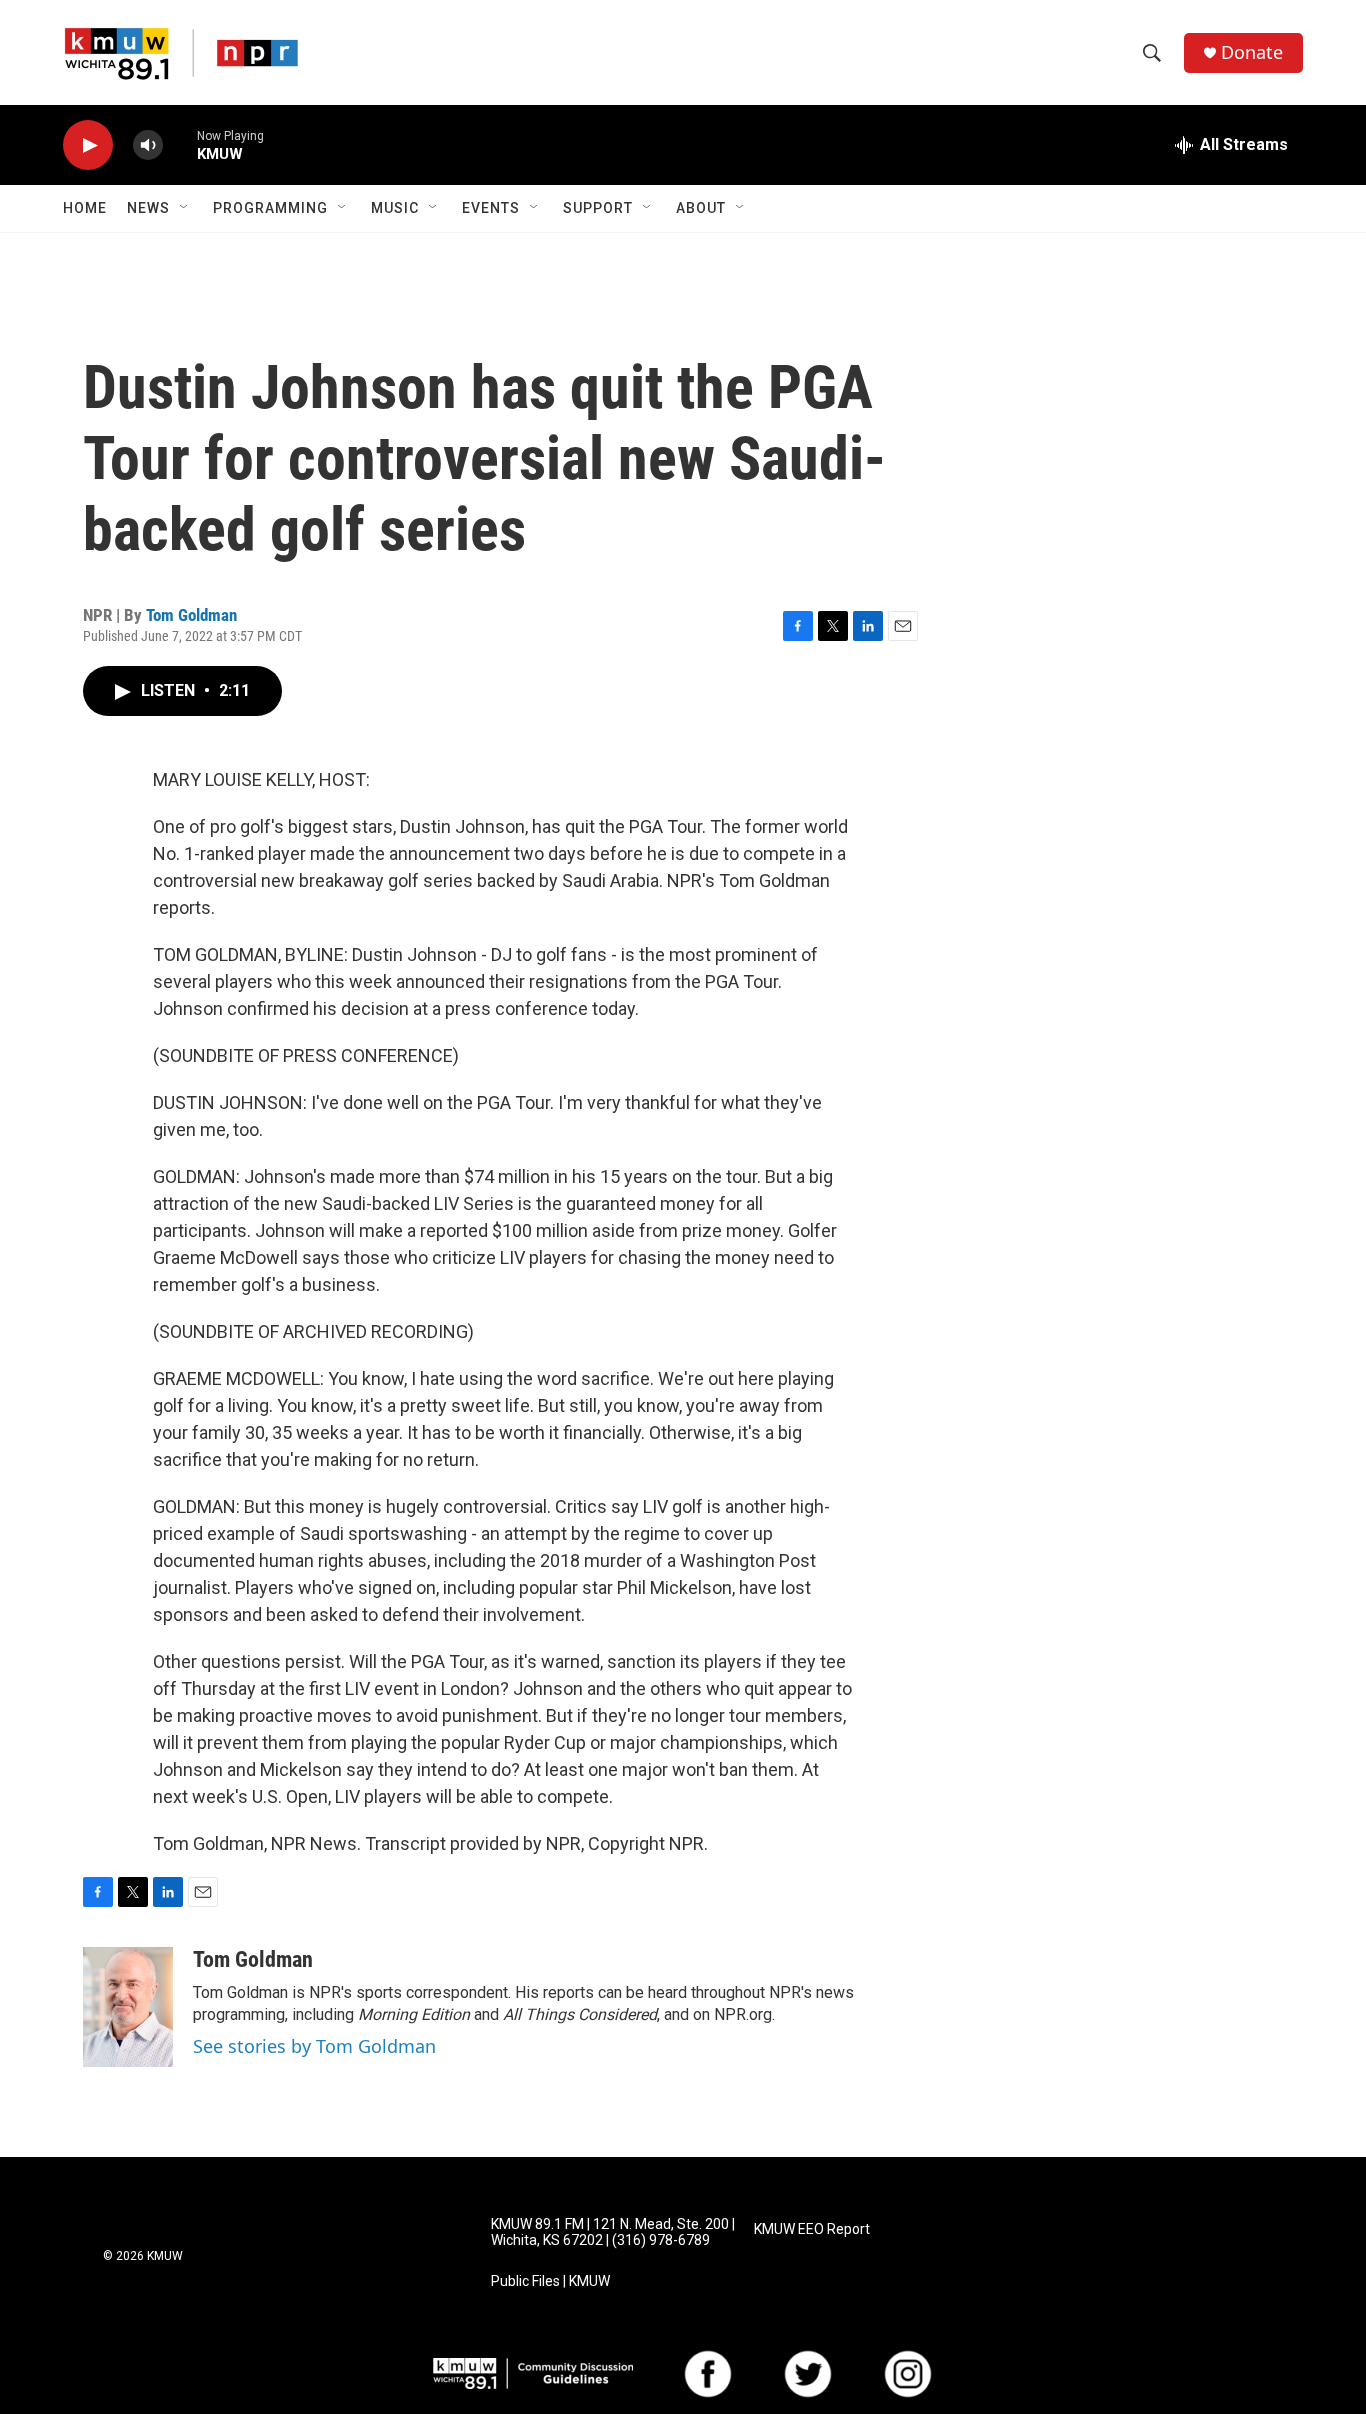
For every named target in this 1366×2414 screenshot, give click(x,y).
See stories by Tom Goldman (314, 2046)
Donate (1252, 52)
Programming (270, 208)
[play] (88, 145)
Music (395, 208)
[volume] (148, 145)
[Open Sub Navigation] (185, 208)
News (148, 208)
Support (598, 208)
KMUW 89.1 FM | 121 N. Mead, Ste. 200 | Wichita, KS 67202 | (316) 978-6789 (613, 2232)
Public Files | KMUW (550, 2281)
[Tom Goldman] (128, 2007)
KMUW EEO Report (812, 2229)
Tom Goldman (191, 615)
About (701, 208)
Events (491, 208)
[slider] (180, 144)
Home (85, 208)
